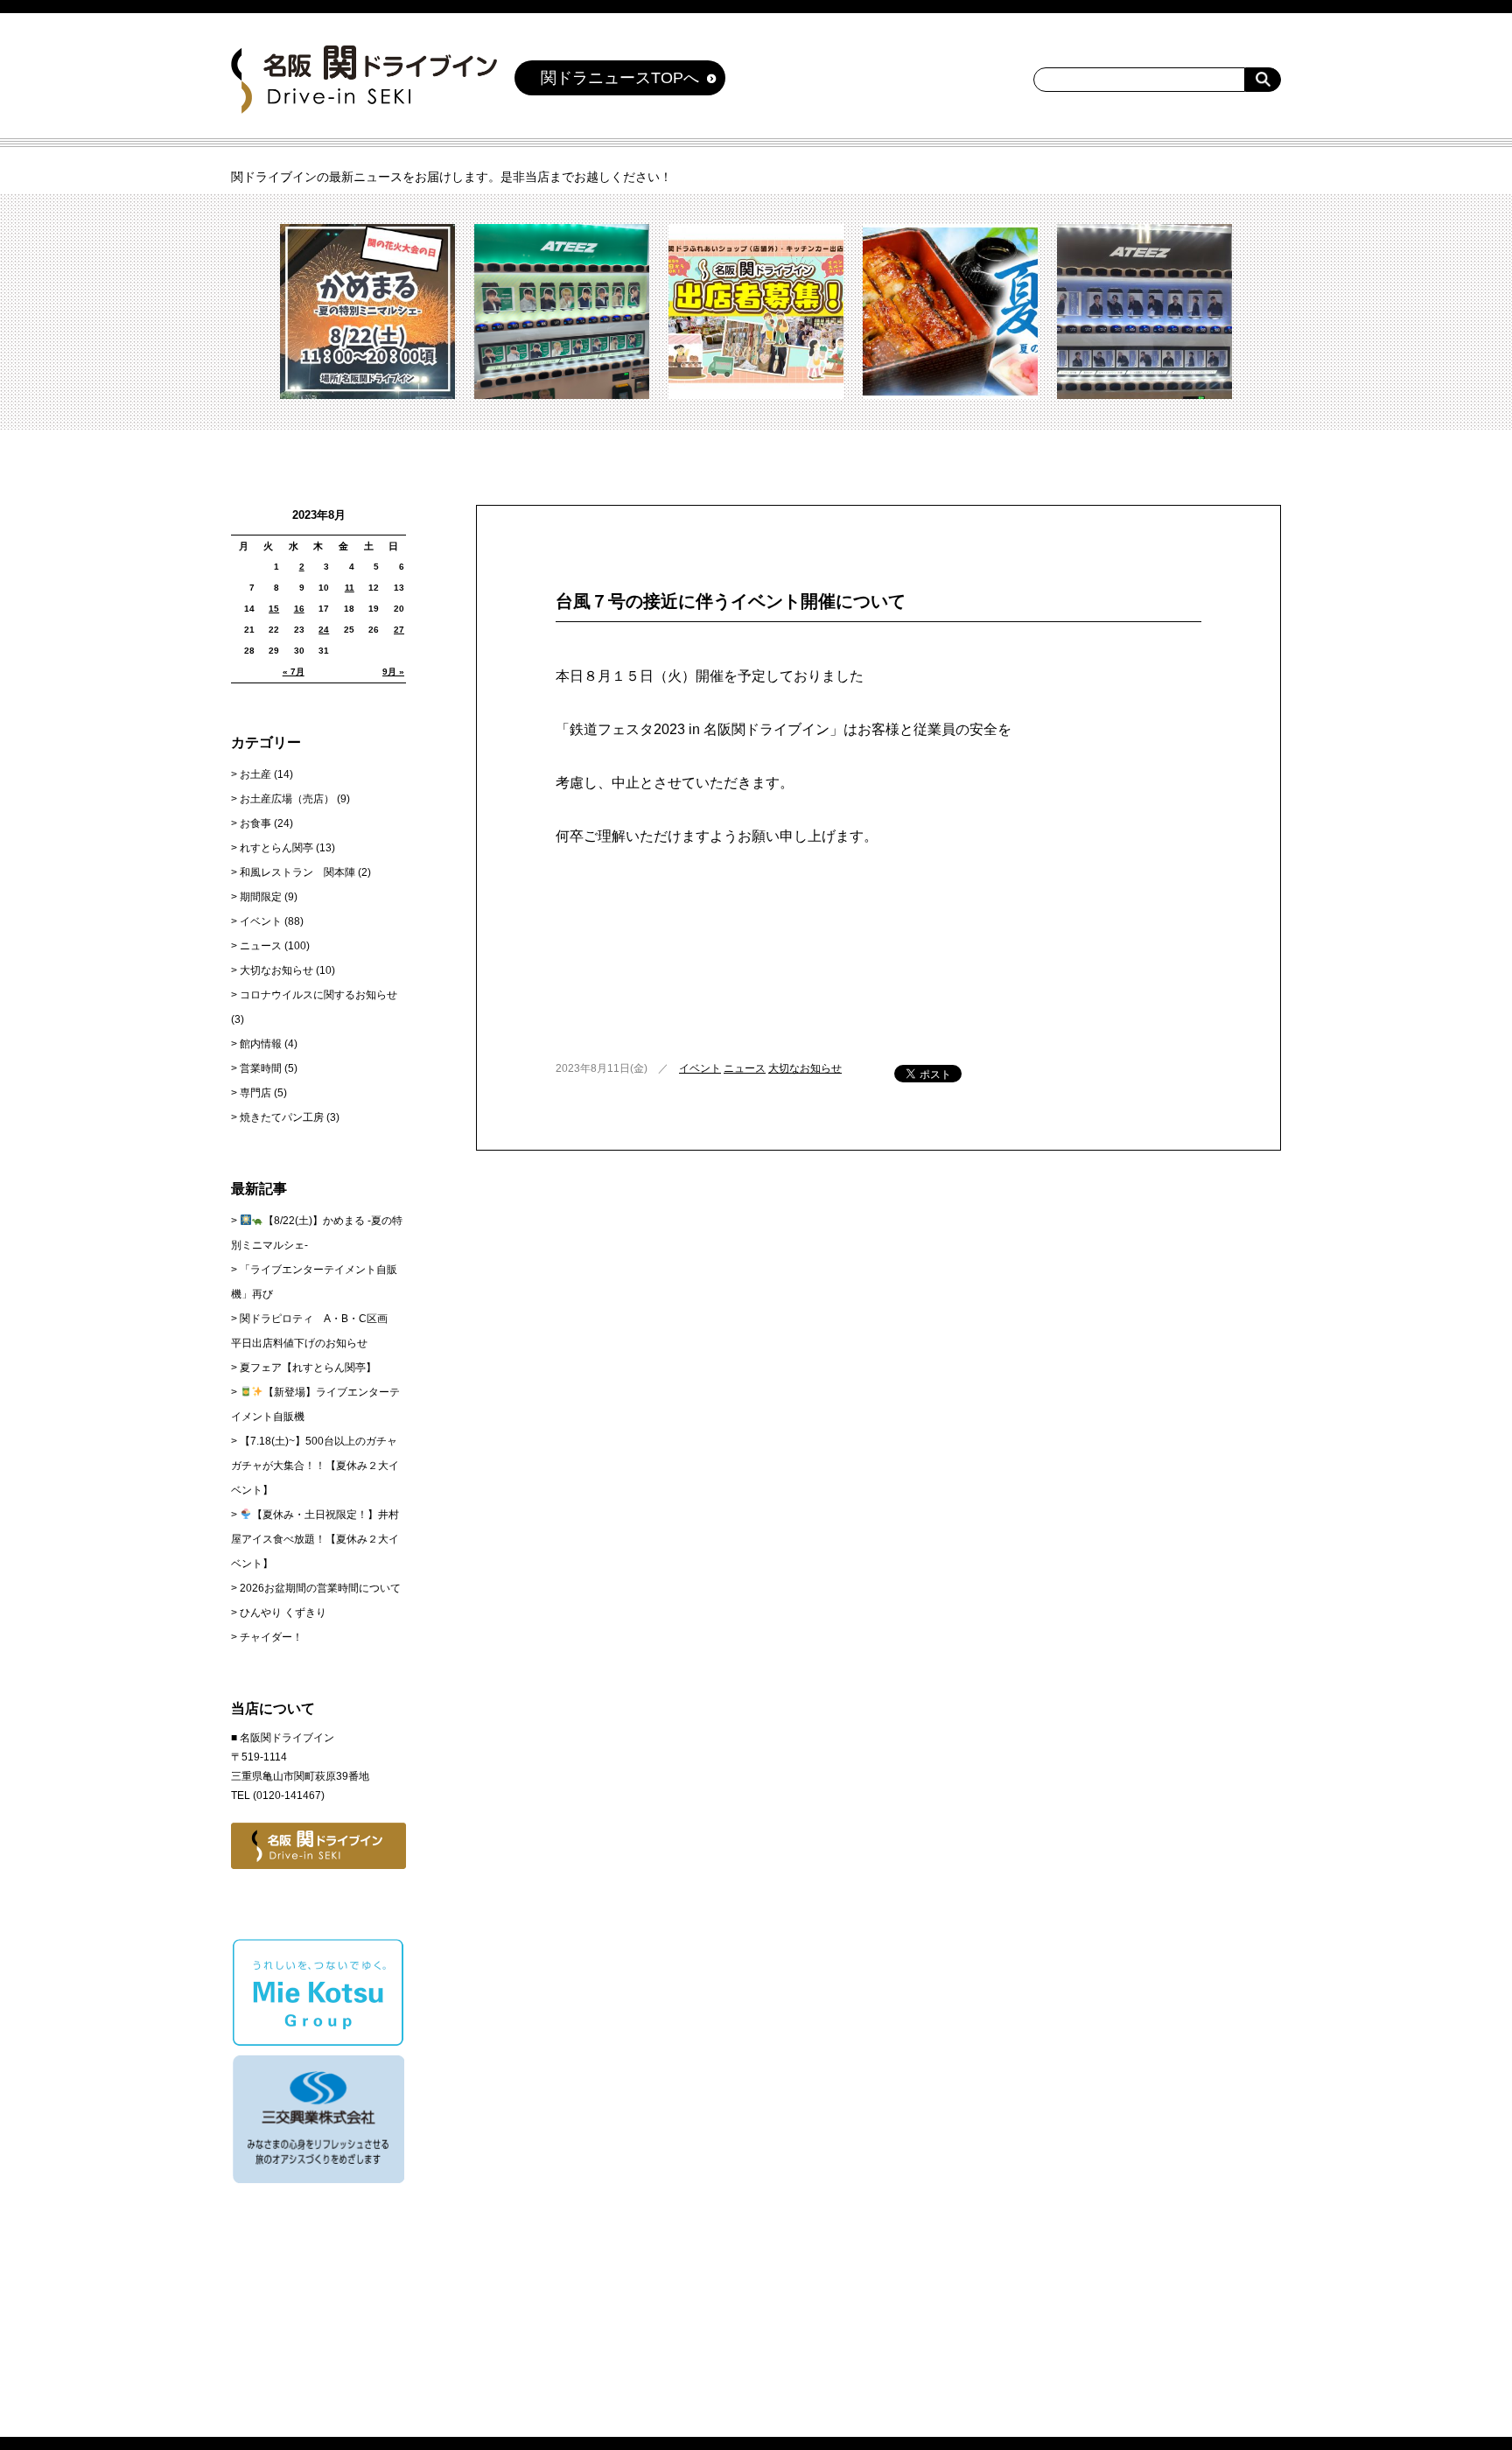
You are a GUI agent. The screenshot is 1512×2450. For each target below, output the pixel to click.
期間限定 (261, 897)
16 (299, 609)
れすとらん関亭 (276, 848)
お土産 (255, 774)
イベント (700, 1068)
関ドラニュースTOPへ (620, 78)
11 (350, 588)
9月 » (393, 672)
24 (324, 630)
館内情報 (261, 1044)
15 (274, 609)
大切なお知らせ (805, 1068)
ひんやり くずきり (283, 1613)
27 (399, 630)
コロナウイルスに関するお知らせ (318, 995)
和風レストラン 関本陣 (297, 872)
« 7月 (294, 672)
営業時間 (261, 1068)
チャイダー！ (271, 1637)
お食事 (255, 823)
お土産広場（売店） (287, 799)
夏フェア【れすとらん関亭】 (308, 1368)
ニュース (745, 1068)
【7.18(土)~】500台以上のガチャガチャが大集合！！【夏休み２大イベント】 (315, 1466)
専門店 (255, 1093)
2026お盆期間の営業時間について (320, 1588)
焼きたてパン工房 (282, 1117)
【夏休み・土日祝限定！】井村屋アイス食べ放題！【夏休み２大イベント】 (315, 1539)
